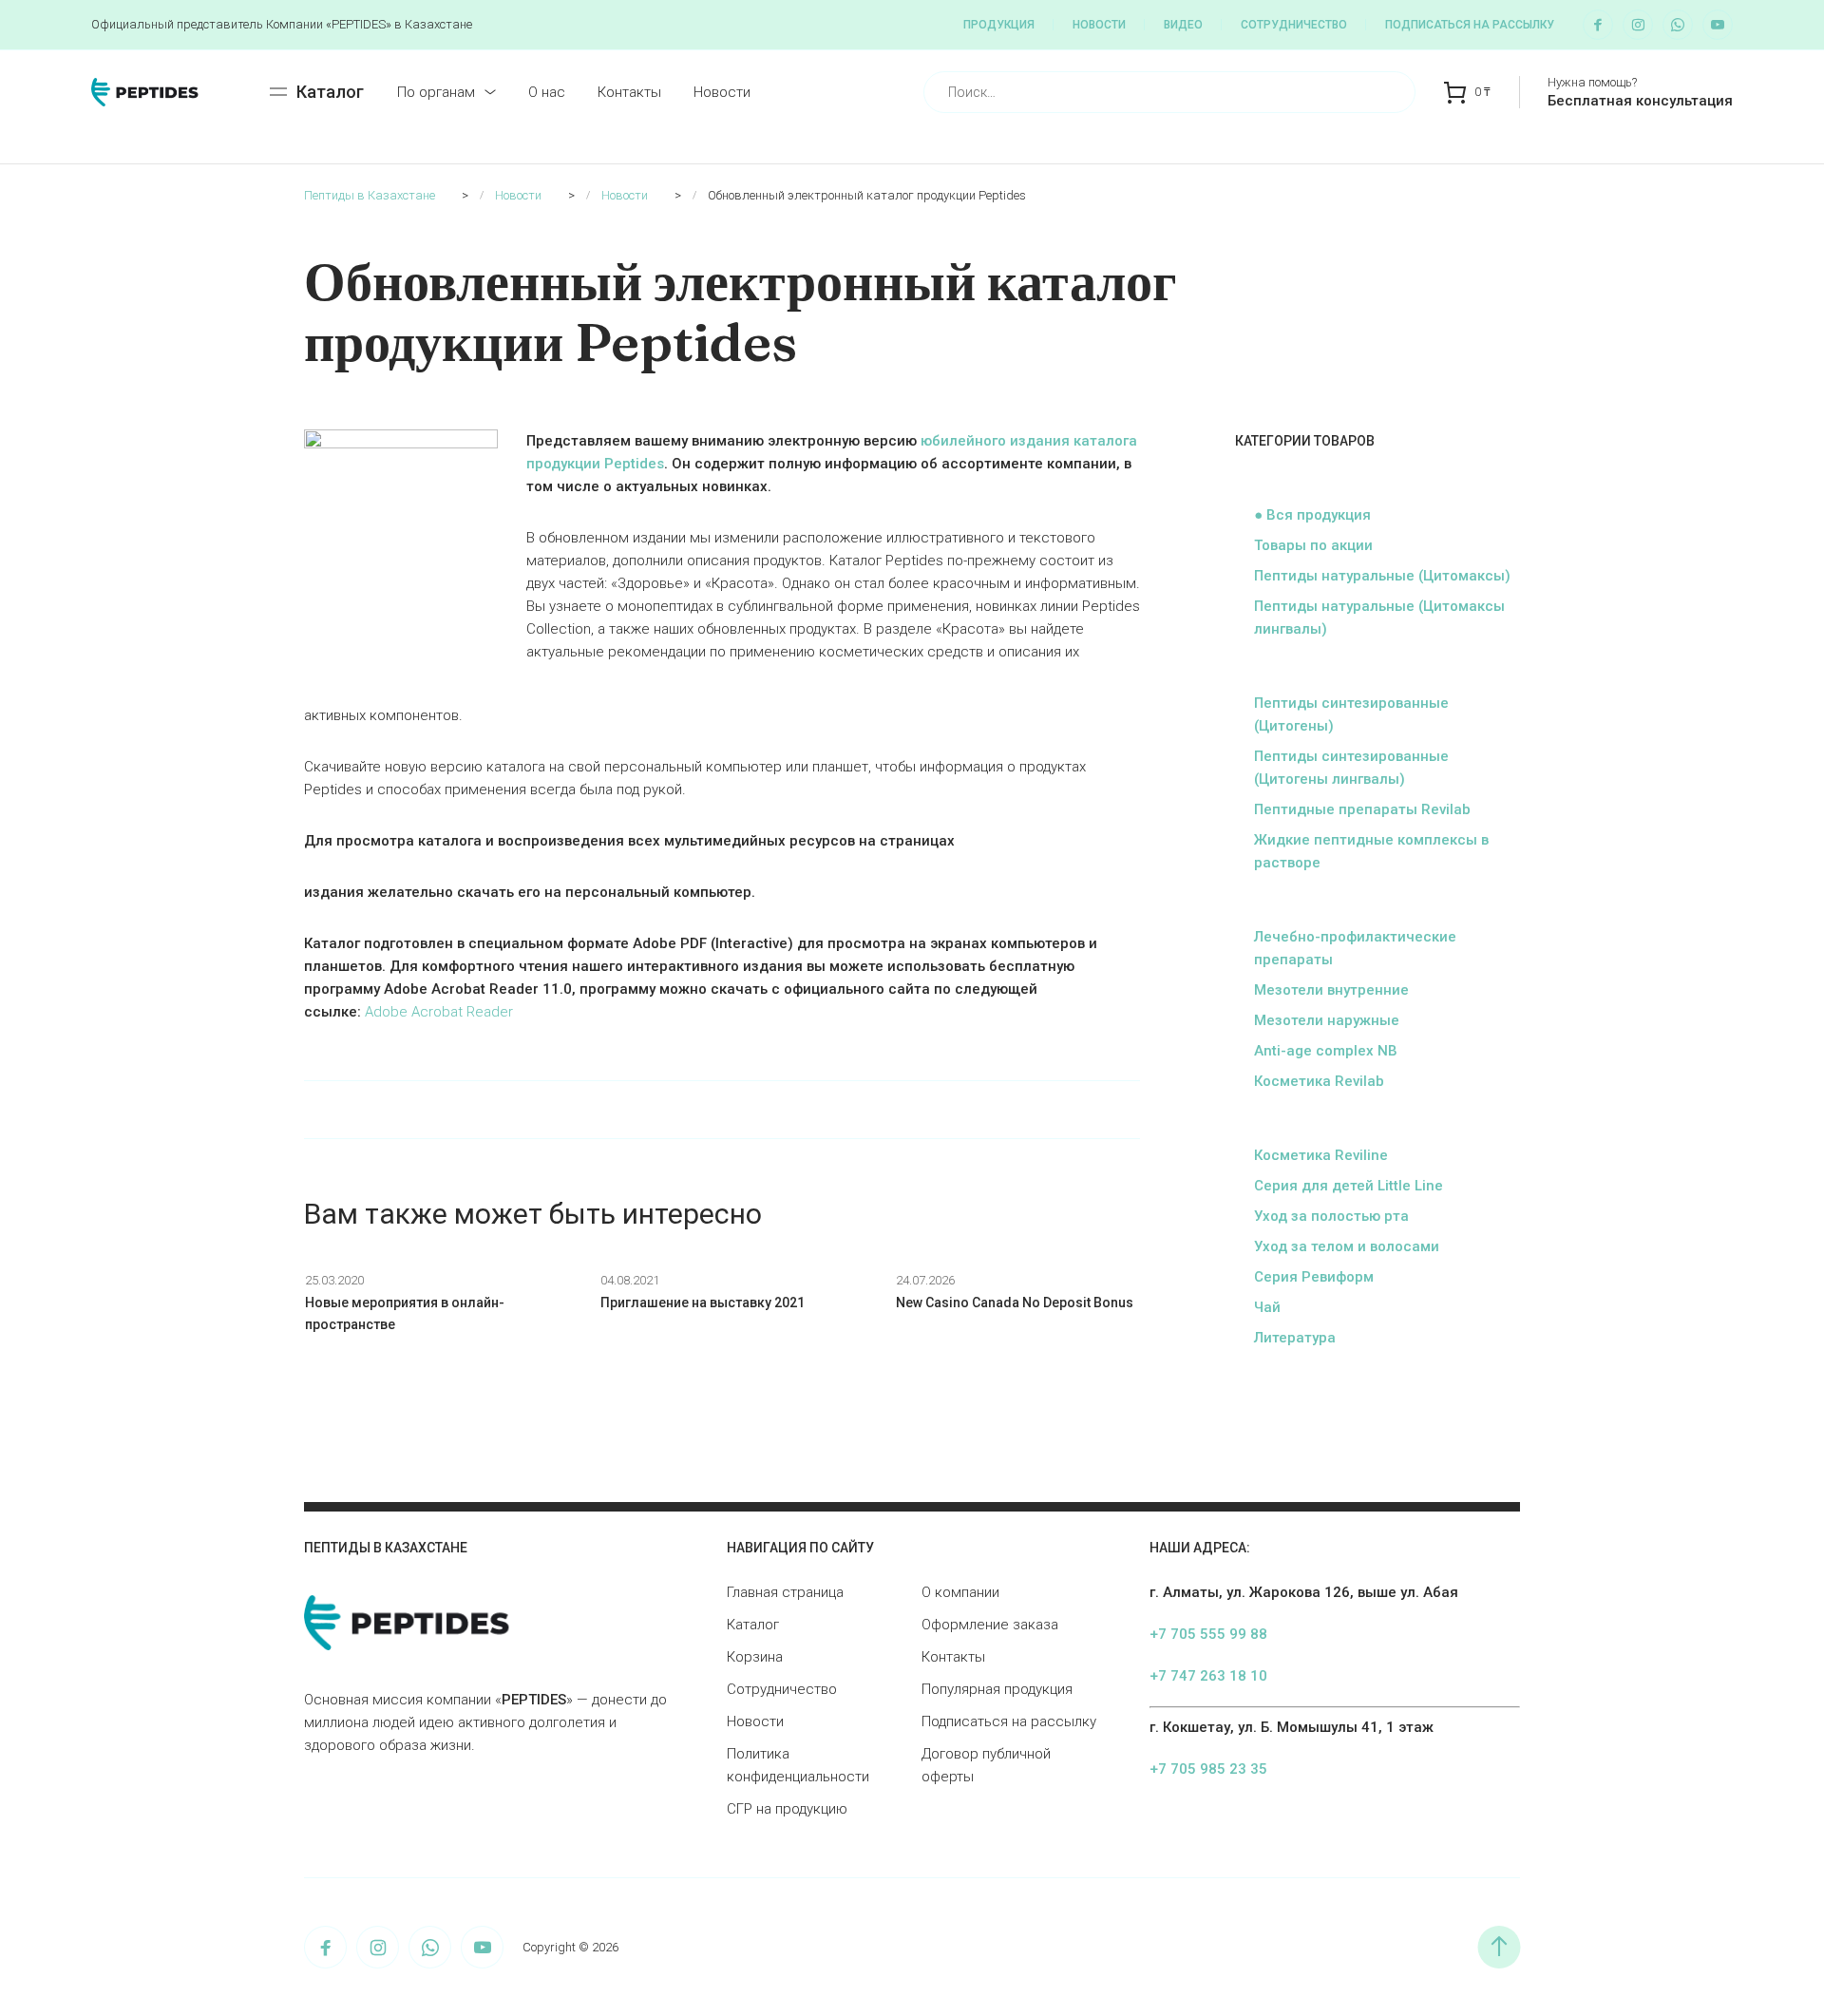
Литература (1295, 1338)
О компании (960, 1592)
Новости (1099, 25)
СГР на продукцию (787, 1809)
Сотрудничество (1294, 25)
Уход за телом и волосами (1347, 1246)
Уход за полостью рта (1331, 1216)
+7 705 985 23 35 (1208, 1769)
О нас (547, 92)
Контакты (629, 92)
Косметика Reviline (1321, 1155)
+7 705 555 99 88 (1208, 1634)
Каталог (753, 1625)
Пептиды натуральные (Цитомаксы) (1382, 576)
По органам (436, 92)
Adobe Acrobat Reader (439, 1012)
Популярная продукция (997, 1689)
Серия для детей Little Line (1349, 1186)
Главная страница (785, 1592)
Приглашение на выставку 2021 (703, 1303)
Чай (1267, 1307)
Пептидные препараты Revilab (1362, 809)
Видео (1183, 25)
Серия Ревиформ (1314, 1277)
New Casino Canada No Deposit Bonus (1015, 1303)
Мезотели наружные (1327, 1020)
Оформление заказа (990, 1625)
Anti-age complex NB (1326, 1051)
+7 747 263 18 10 (1208, 1676)
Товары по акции (1313, 545)
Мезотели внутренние (1331, 990)
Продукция (999, 25)
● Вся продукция (1312, 515)
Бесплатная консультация (1640, 101)
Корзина (755, 1657)
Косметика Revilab (1319, 1081)
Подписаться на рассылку (1470, 25)
